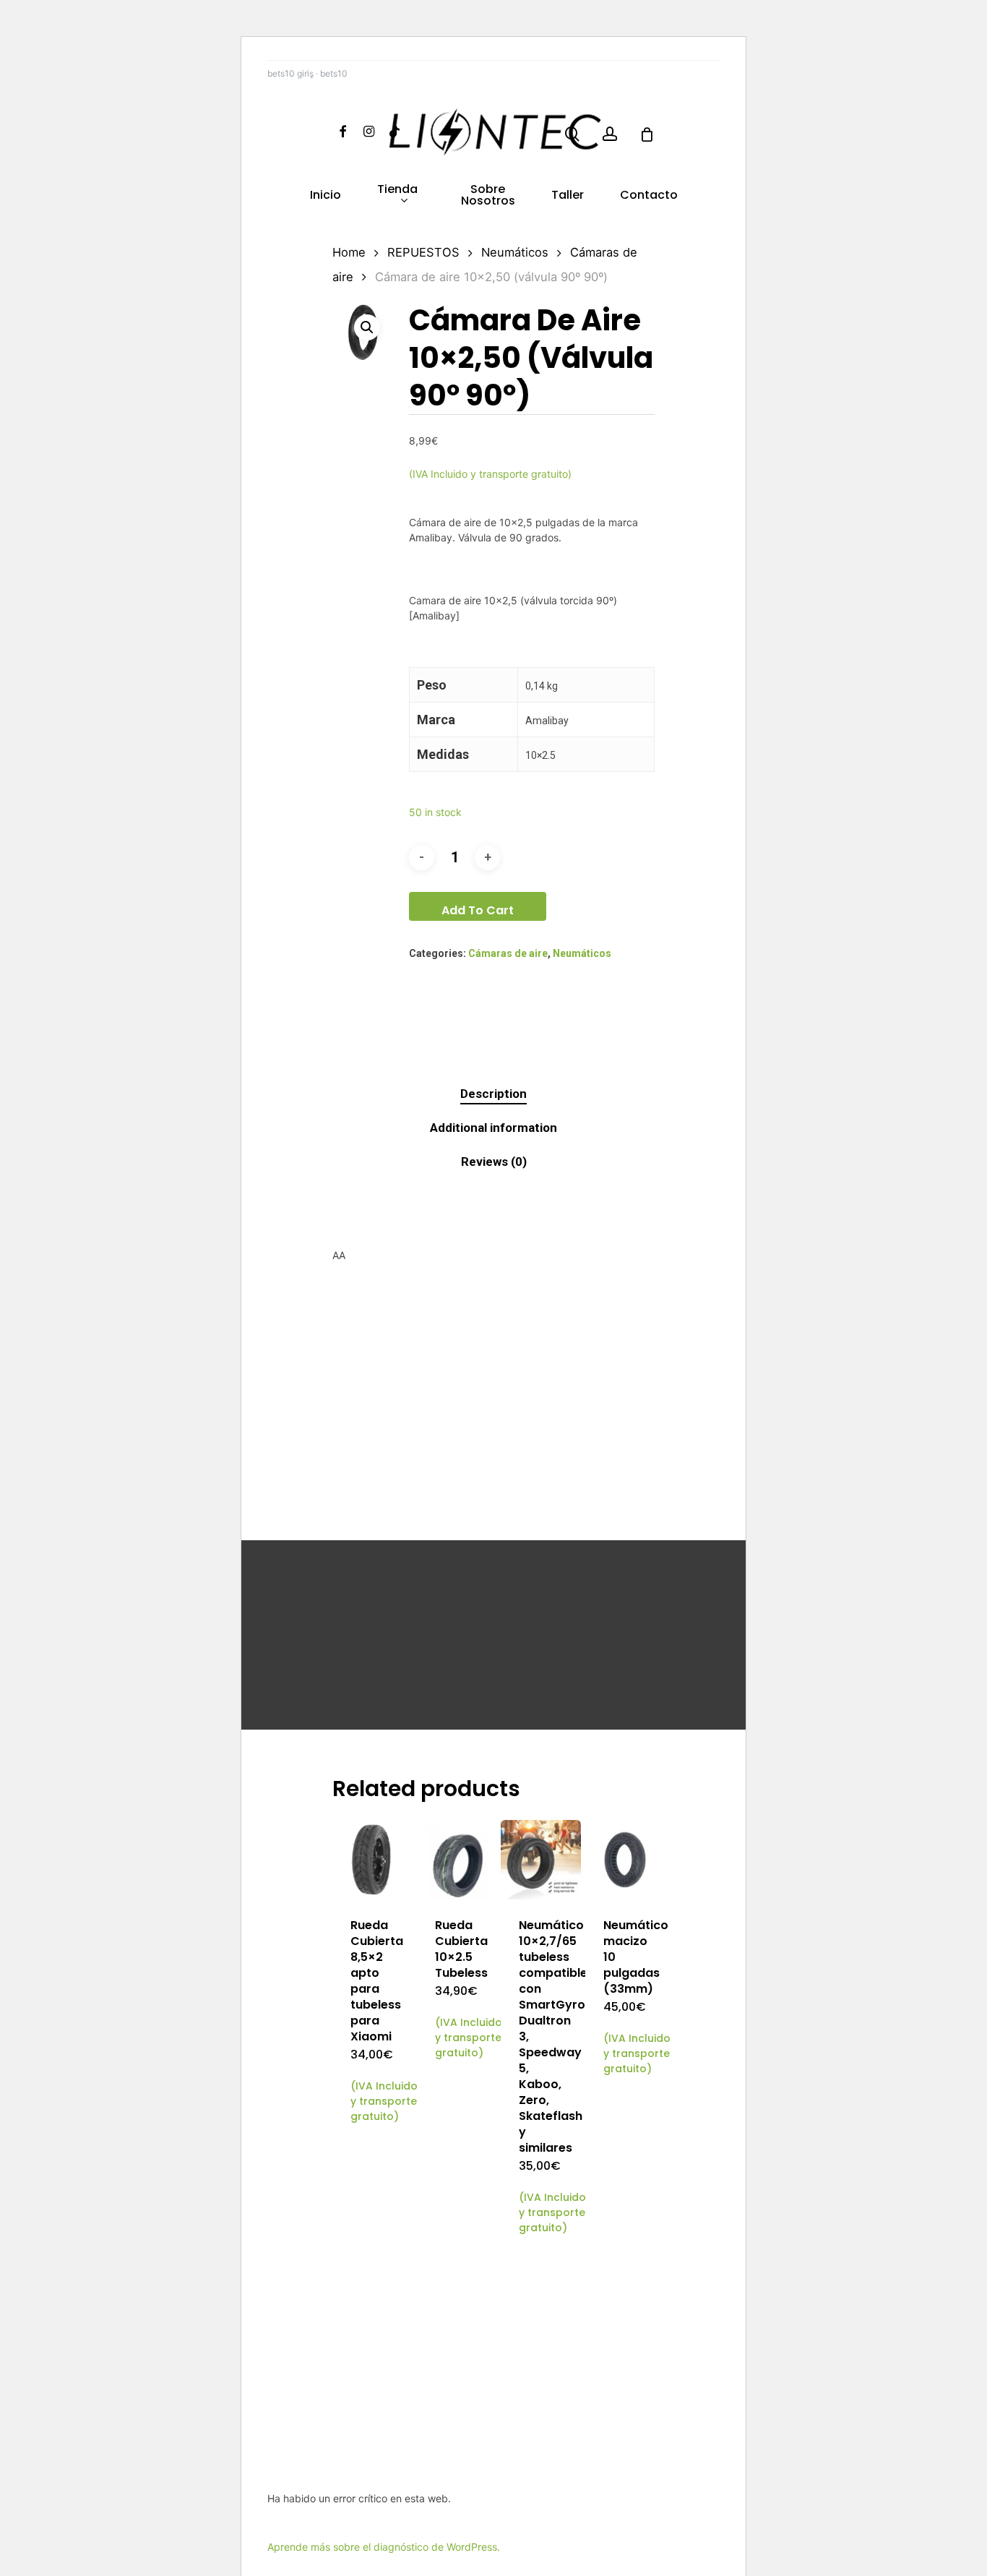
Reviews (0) (494, 1162)
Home (349, 252)
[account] (610, 134)
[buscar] (572, 134)
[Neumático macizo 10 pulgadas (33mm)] (625, 1860)
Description (493, 1094)
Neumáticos (515, 252)
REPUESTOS (423, 252)
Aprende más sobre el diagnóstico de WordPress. (384, 2547)
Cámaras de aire (508, 953)
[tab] (493, 1094)
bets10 (334, 73)
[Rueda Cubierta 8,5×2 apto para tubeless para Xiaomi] (372, 1860)
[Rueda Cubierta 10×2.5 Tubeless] (457, 1860)
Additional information (493, 1128)
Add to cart (478, 910)
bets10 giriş (290, 73)
